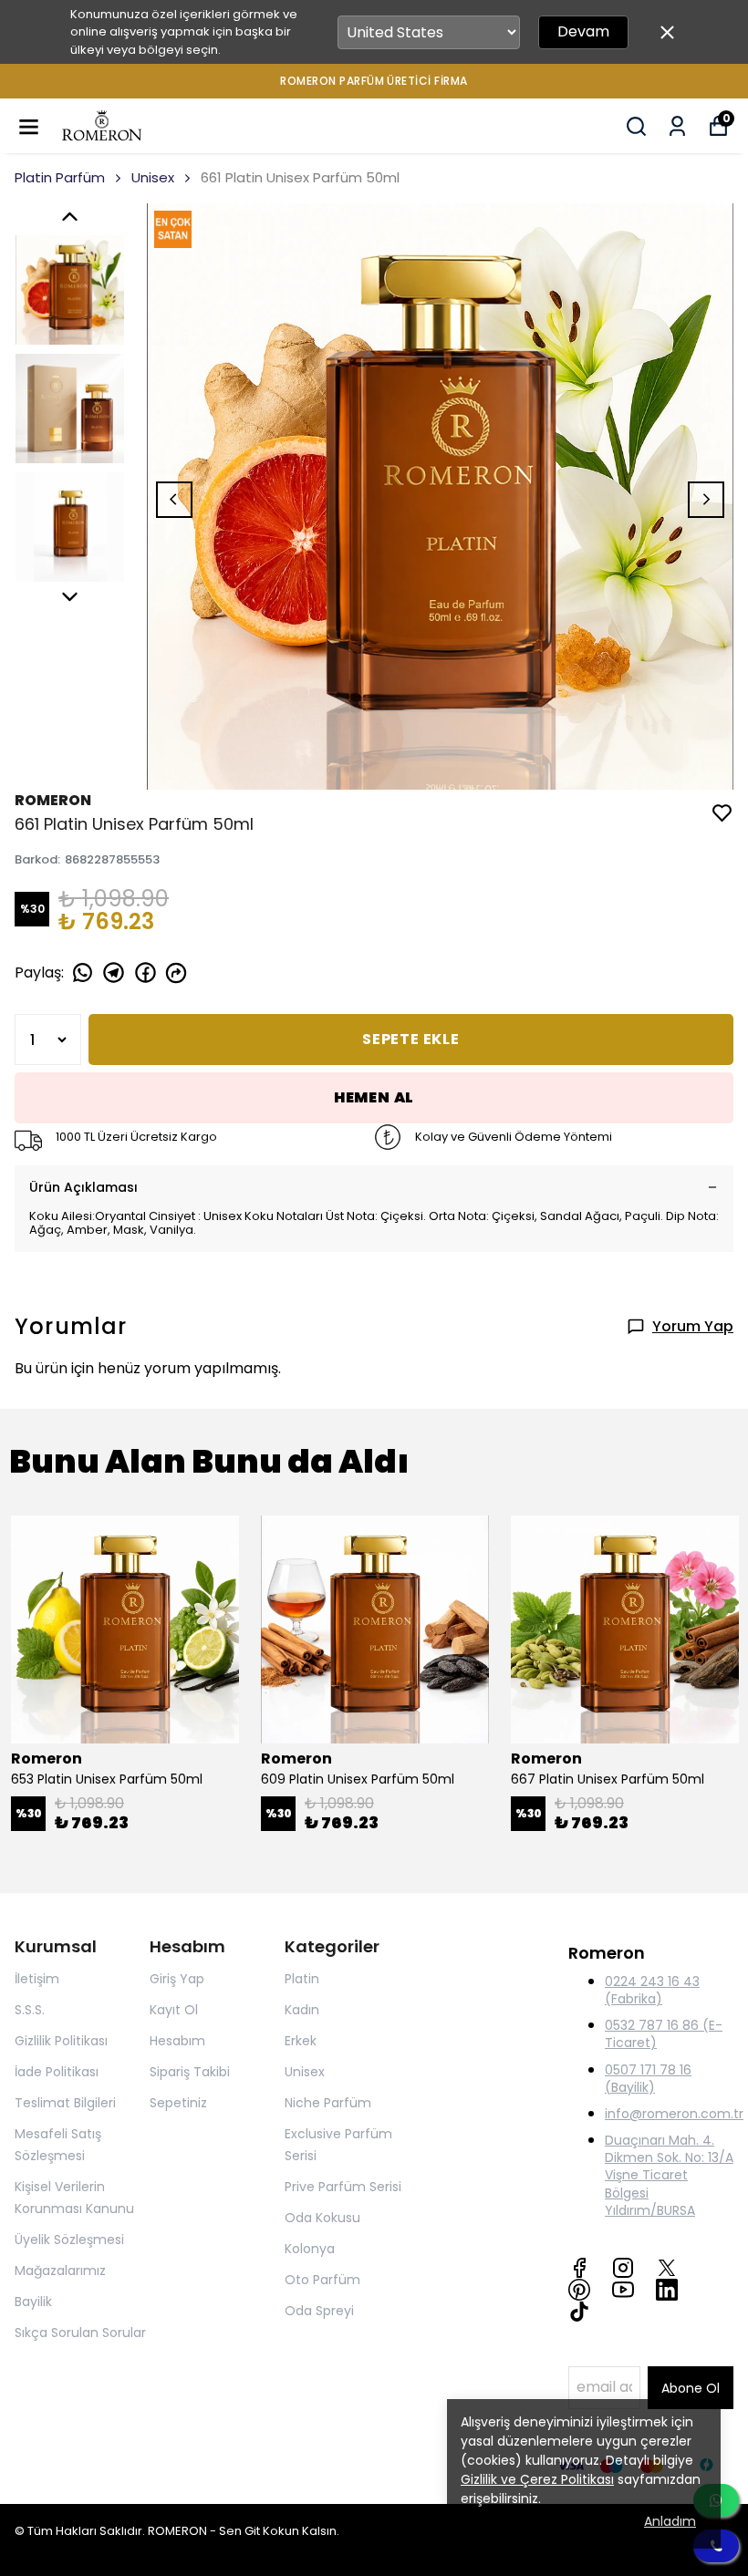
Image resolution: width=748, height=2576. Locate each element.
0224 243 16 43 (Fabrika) (652, 1990)
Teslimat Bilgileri (65, 2103)
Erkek (301, 2041)
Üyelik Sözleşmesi (69, 2240)
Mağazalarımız (60, 2271)
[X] (667, 2268)
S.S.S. (30, 2010)
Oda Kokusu (322, 2218)
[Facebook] (579, 2268)
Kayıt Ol (174, 2010)
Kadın (302, 2010)
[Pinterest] (579, 2290)
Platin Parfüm (60, 177)
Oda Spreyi (319, 2311)
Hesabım (177, 2041)
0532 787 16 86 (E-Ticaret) (664, 2034)
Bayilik (33, 2302)
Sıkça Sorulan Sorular (80, 2333)
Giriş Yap (177, 1979)
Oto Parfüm (322, 2280)
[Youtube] (623, 2290)
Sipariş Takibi (190, 2072)
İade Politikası (57, 2072)
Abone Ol (691, 2388)
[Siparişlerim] (677, 126)
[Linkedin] (667, 2290)
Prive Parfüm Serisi (343, 2187)
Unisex (153, 177)
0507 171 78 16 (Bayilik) (648, 2079)
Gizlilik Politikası (61, 2041)
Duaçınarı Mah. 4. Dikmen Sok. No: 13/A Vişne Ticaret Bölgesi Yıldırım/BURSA (669, 2175)
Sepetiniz (178, 2103)
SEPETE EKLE (411, 1039)
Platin (302, 1979)
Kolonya (310, 2249)
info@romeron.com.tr (674, 2114)
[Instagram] (623, 2268)
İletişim (37, 1979)
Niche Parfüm (328, 2103)
